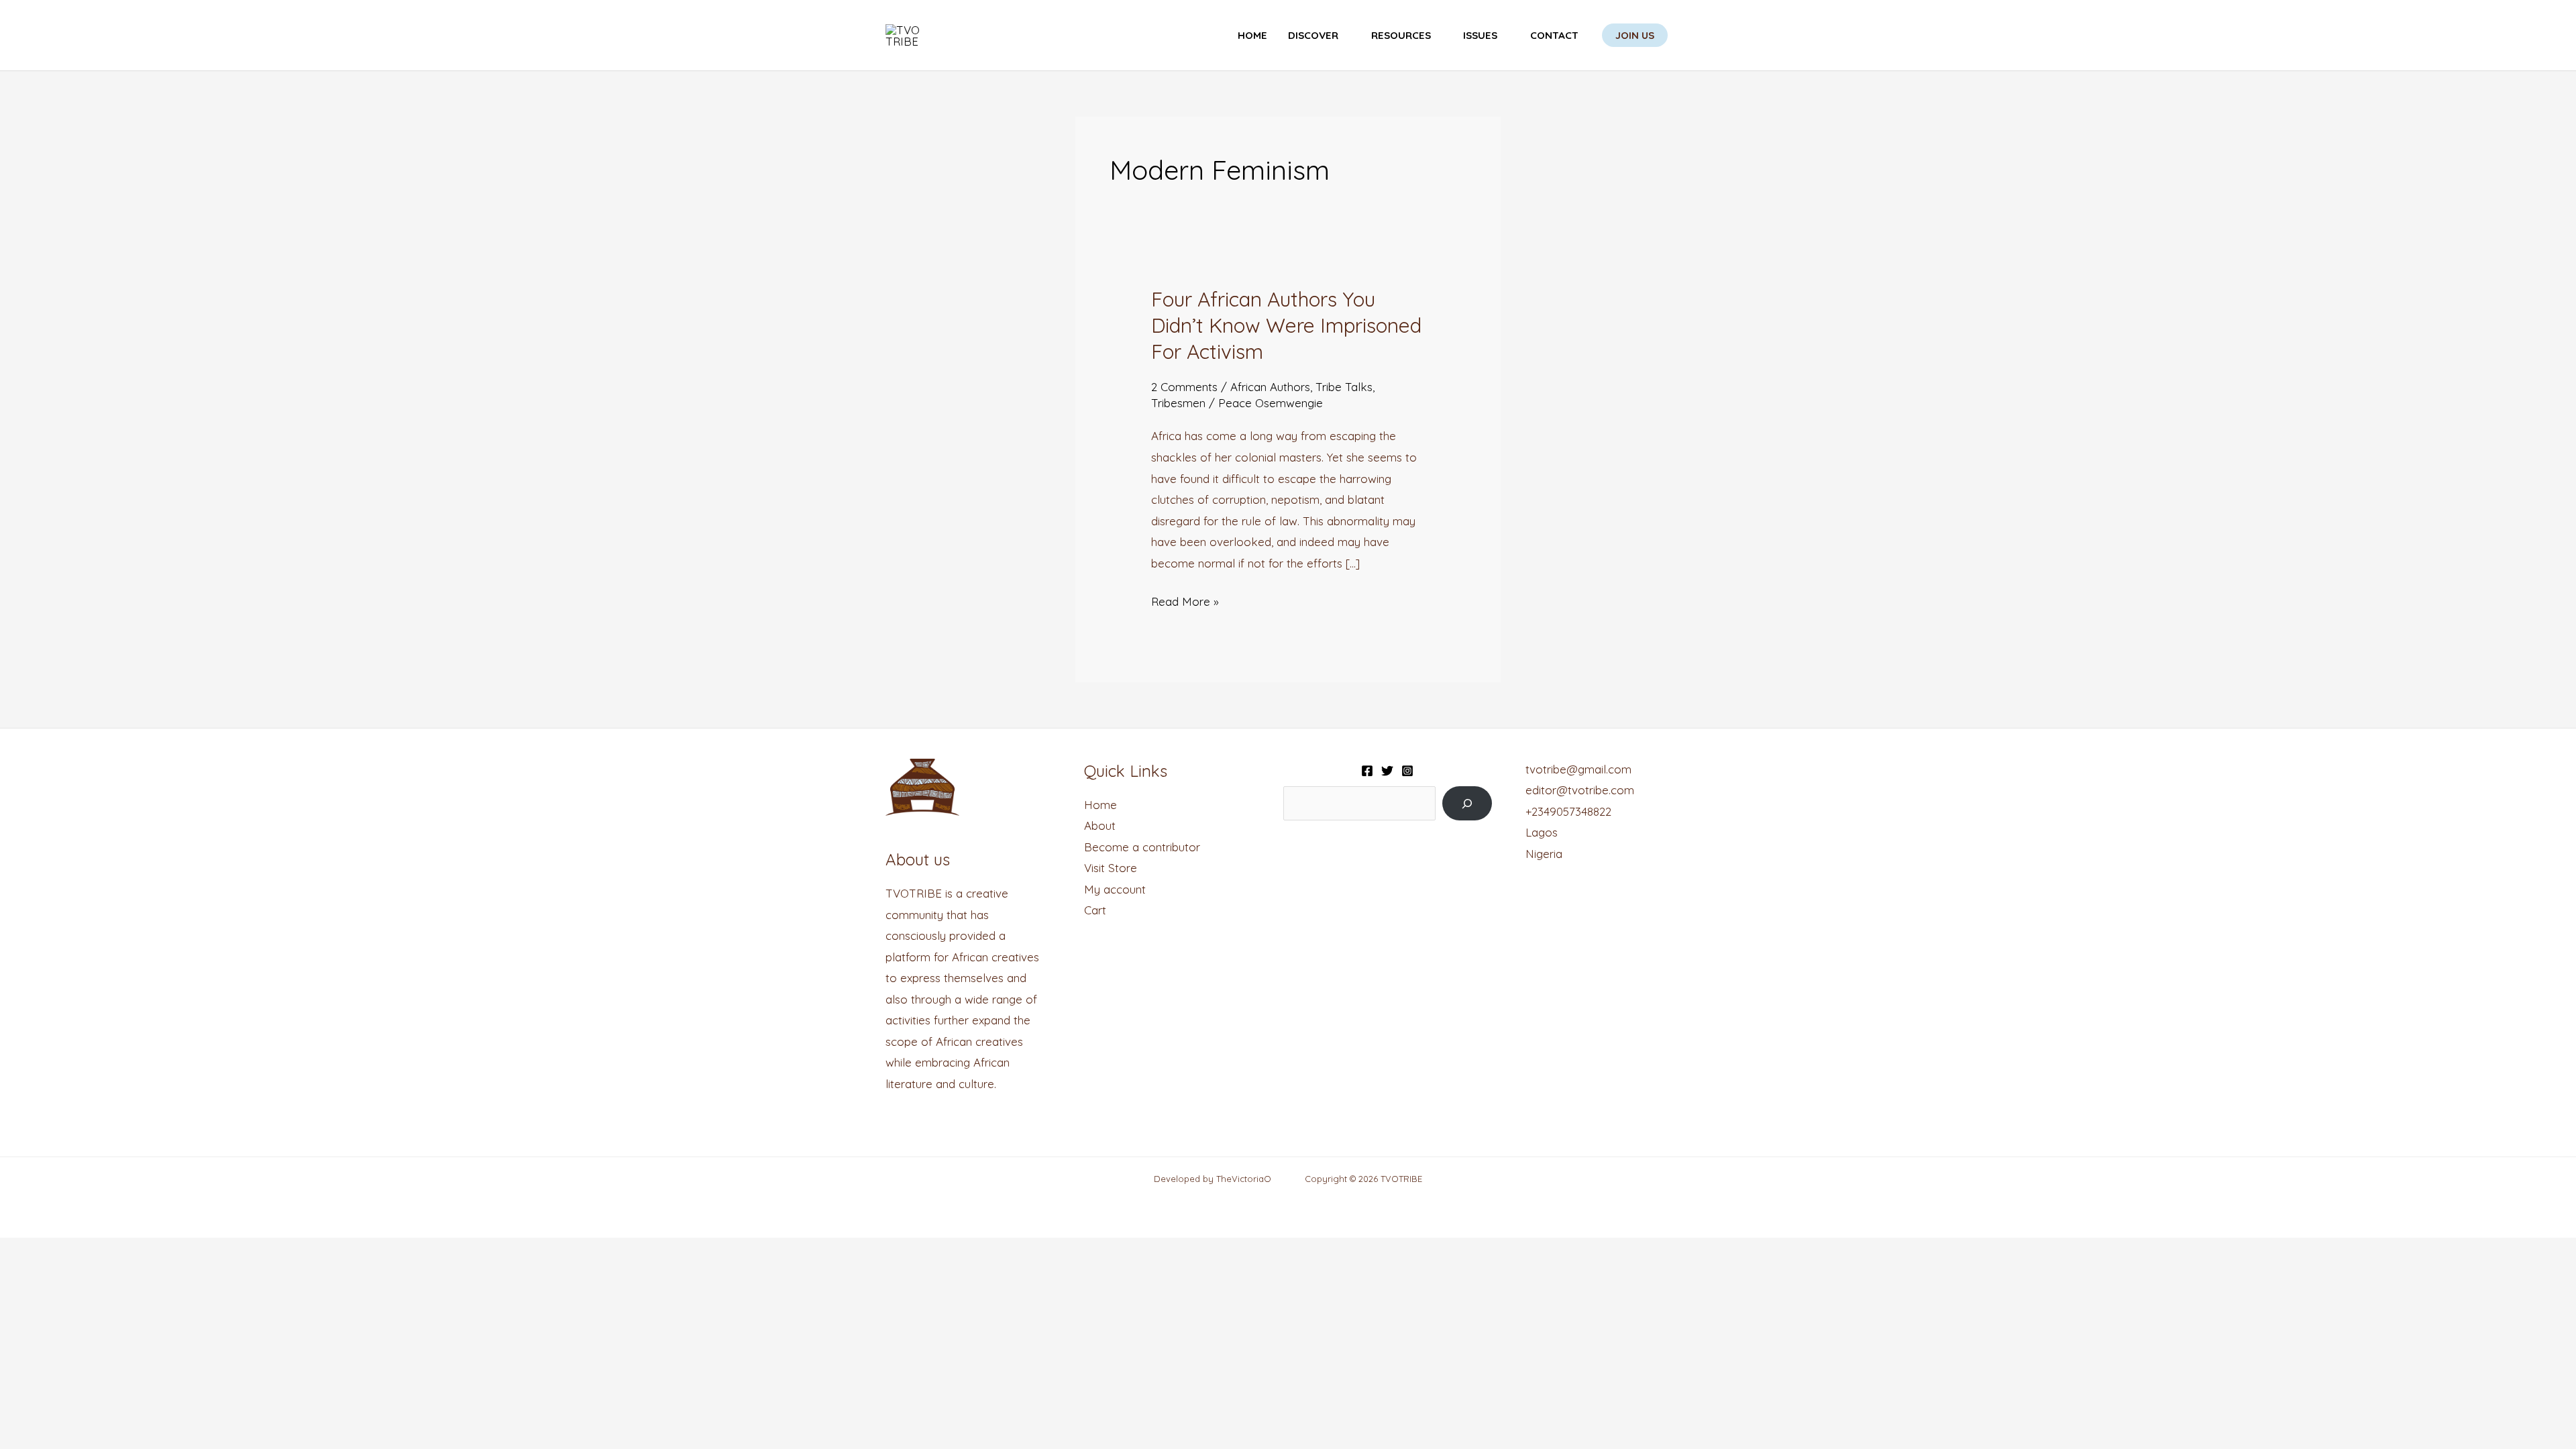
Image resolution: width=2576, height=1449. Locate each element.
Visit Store (1111, 868)
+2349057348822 (1568, 811)
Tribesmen (1178, 403)
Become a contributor (1142, 847)
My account (1115, 889)
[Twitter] (1387, 771)
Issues (1480, 35)
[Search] (1467, 803)
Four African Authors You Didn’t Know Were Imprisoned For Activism (1286, 325)
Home (1252, 35)
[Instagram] (1407, 771)
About (1100, 825)
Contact (1554, 35)
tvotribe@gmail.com (1578, 769)
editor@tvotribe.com (1580, 790)
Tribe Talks (1344, 387)
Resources (1401, 35)
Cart (1095, 910)
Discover (1313, 35)
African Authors (1270, 387)
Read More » (1185, 600)
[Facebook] (1367, 771)
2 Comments (1184, 387)
